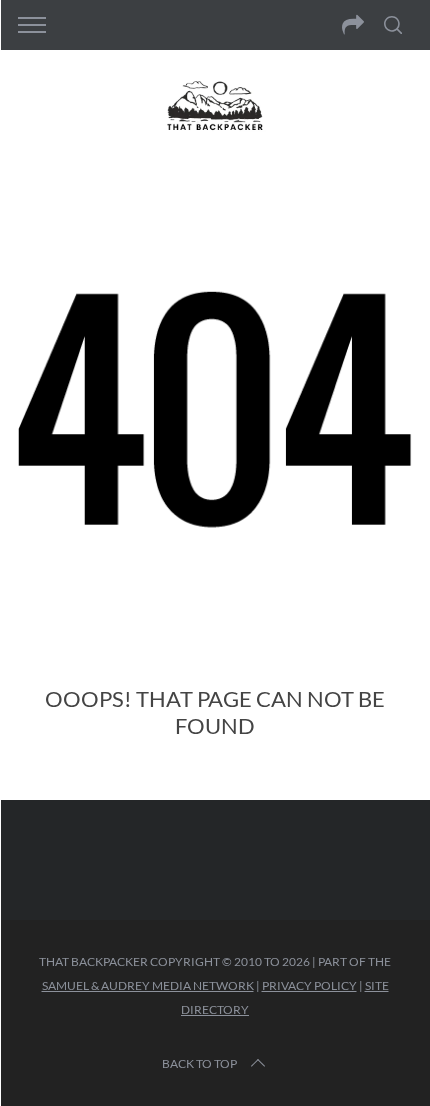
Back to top (199, 1063)
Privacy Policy (309, 985)
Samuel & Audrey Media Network (148, 985)
